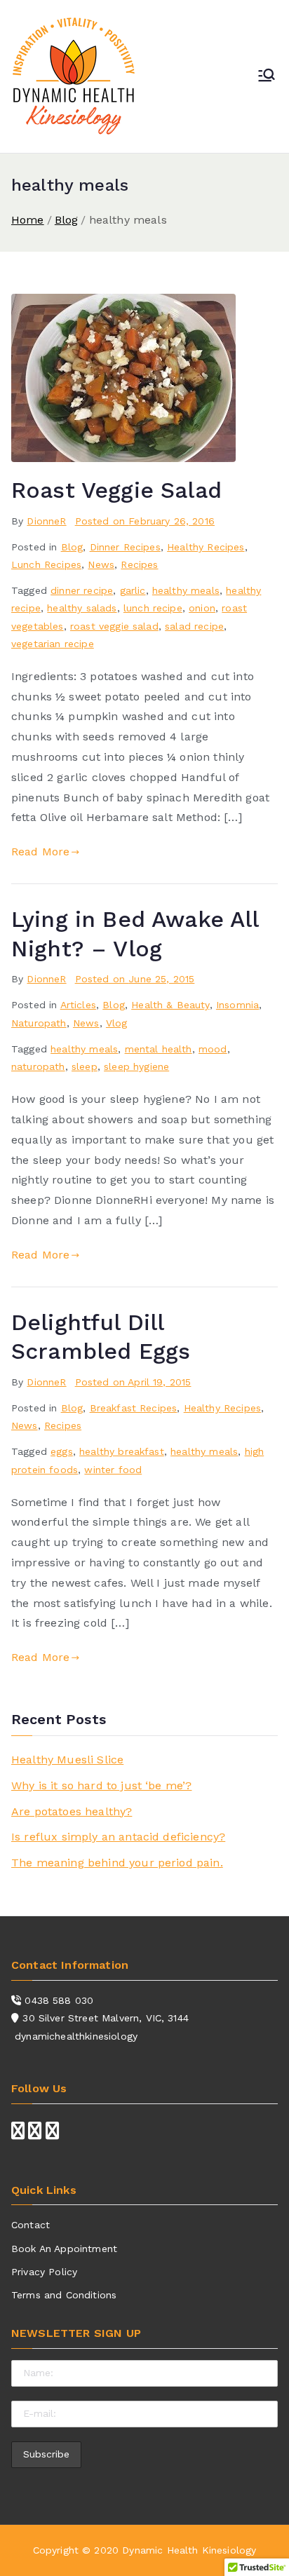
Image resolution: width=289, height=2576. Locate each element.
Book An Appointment (64, 2249)
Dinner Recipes (125, 547)
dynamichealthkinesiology (76, 2036)
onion (202, 608)
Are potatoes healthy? (72, 1811)
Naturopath (39, 1023)
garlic (133, 590)
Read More (40, 852)
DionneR (46, 521)
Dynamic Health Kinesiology (189, 2550)
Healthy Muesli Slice (67, 1760)
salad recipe (194, 626)
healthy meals (186, 590)
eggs (62, 1451)
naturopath (38, 1066)
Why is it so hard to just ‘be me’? (101, 1785)
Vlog (117, 1023)
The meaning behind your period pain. (117, 1863)
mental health (159, 1049)
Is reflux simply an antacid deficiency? (118, 1837)
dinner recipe (82, 590)
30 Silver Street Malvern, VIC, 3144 (106, 2018)
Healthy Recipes (206, 547)
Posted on (145, 521)
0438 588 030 (59, 2000)
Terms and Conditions (64, 2295)
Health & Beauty (170, 1005)
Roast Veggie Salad (116, 490)
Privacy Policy (44, 2272)
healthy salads (82, 608)
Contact (31, 2225)
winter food (113, 1470)
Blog (72, 547)
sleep (85, 1066)
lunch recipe (153, 608)
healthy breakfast (122, 1451)
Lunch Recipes (46, 564)
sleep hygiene (136, 1066)
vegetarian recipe (53, 644)
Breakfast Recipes (134, 1408)
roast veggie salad (114, 626)
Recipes (139, 564)
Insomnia (237, 1005)
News (101, 564)
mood (213, 1049)
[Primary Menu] (267, 76)
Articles (78, 1005)
